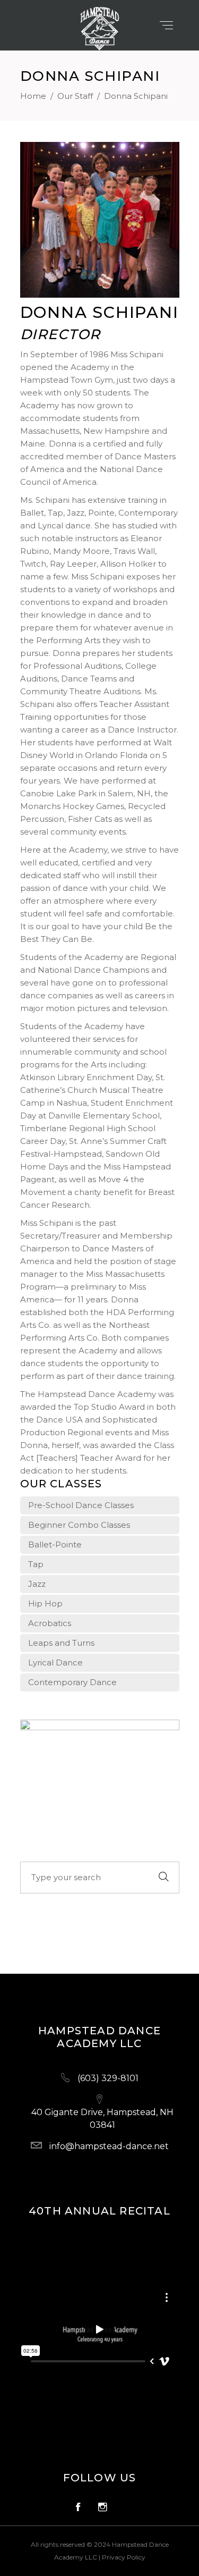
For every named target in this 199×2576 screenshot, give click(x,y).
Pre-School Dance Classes (81, 1505)
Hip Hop (45, 1603)
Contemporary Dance (72, 1682)
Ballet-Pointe (55, 1544)
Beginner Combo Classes (79, 1525)
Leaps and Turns (61, 1643)
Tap (36, 1564)
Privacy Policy (124, 2557)
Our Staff (75, 96)
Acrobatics (50, 1623)
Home (33, 96)
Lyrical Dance (55, 1662)
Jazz (37, 1584)
